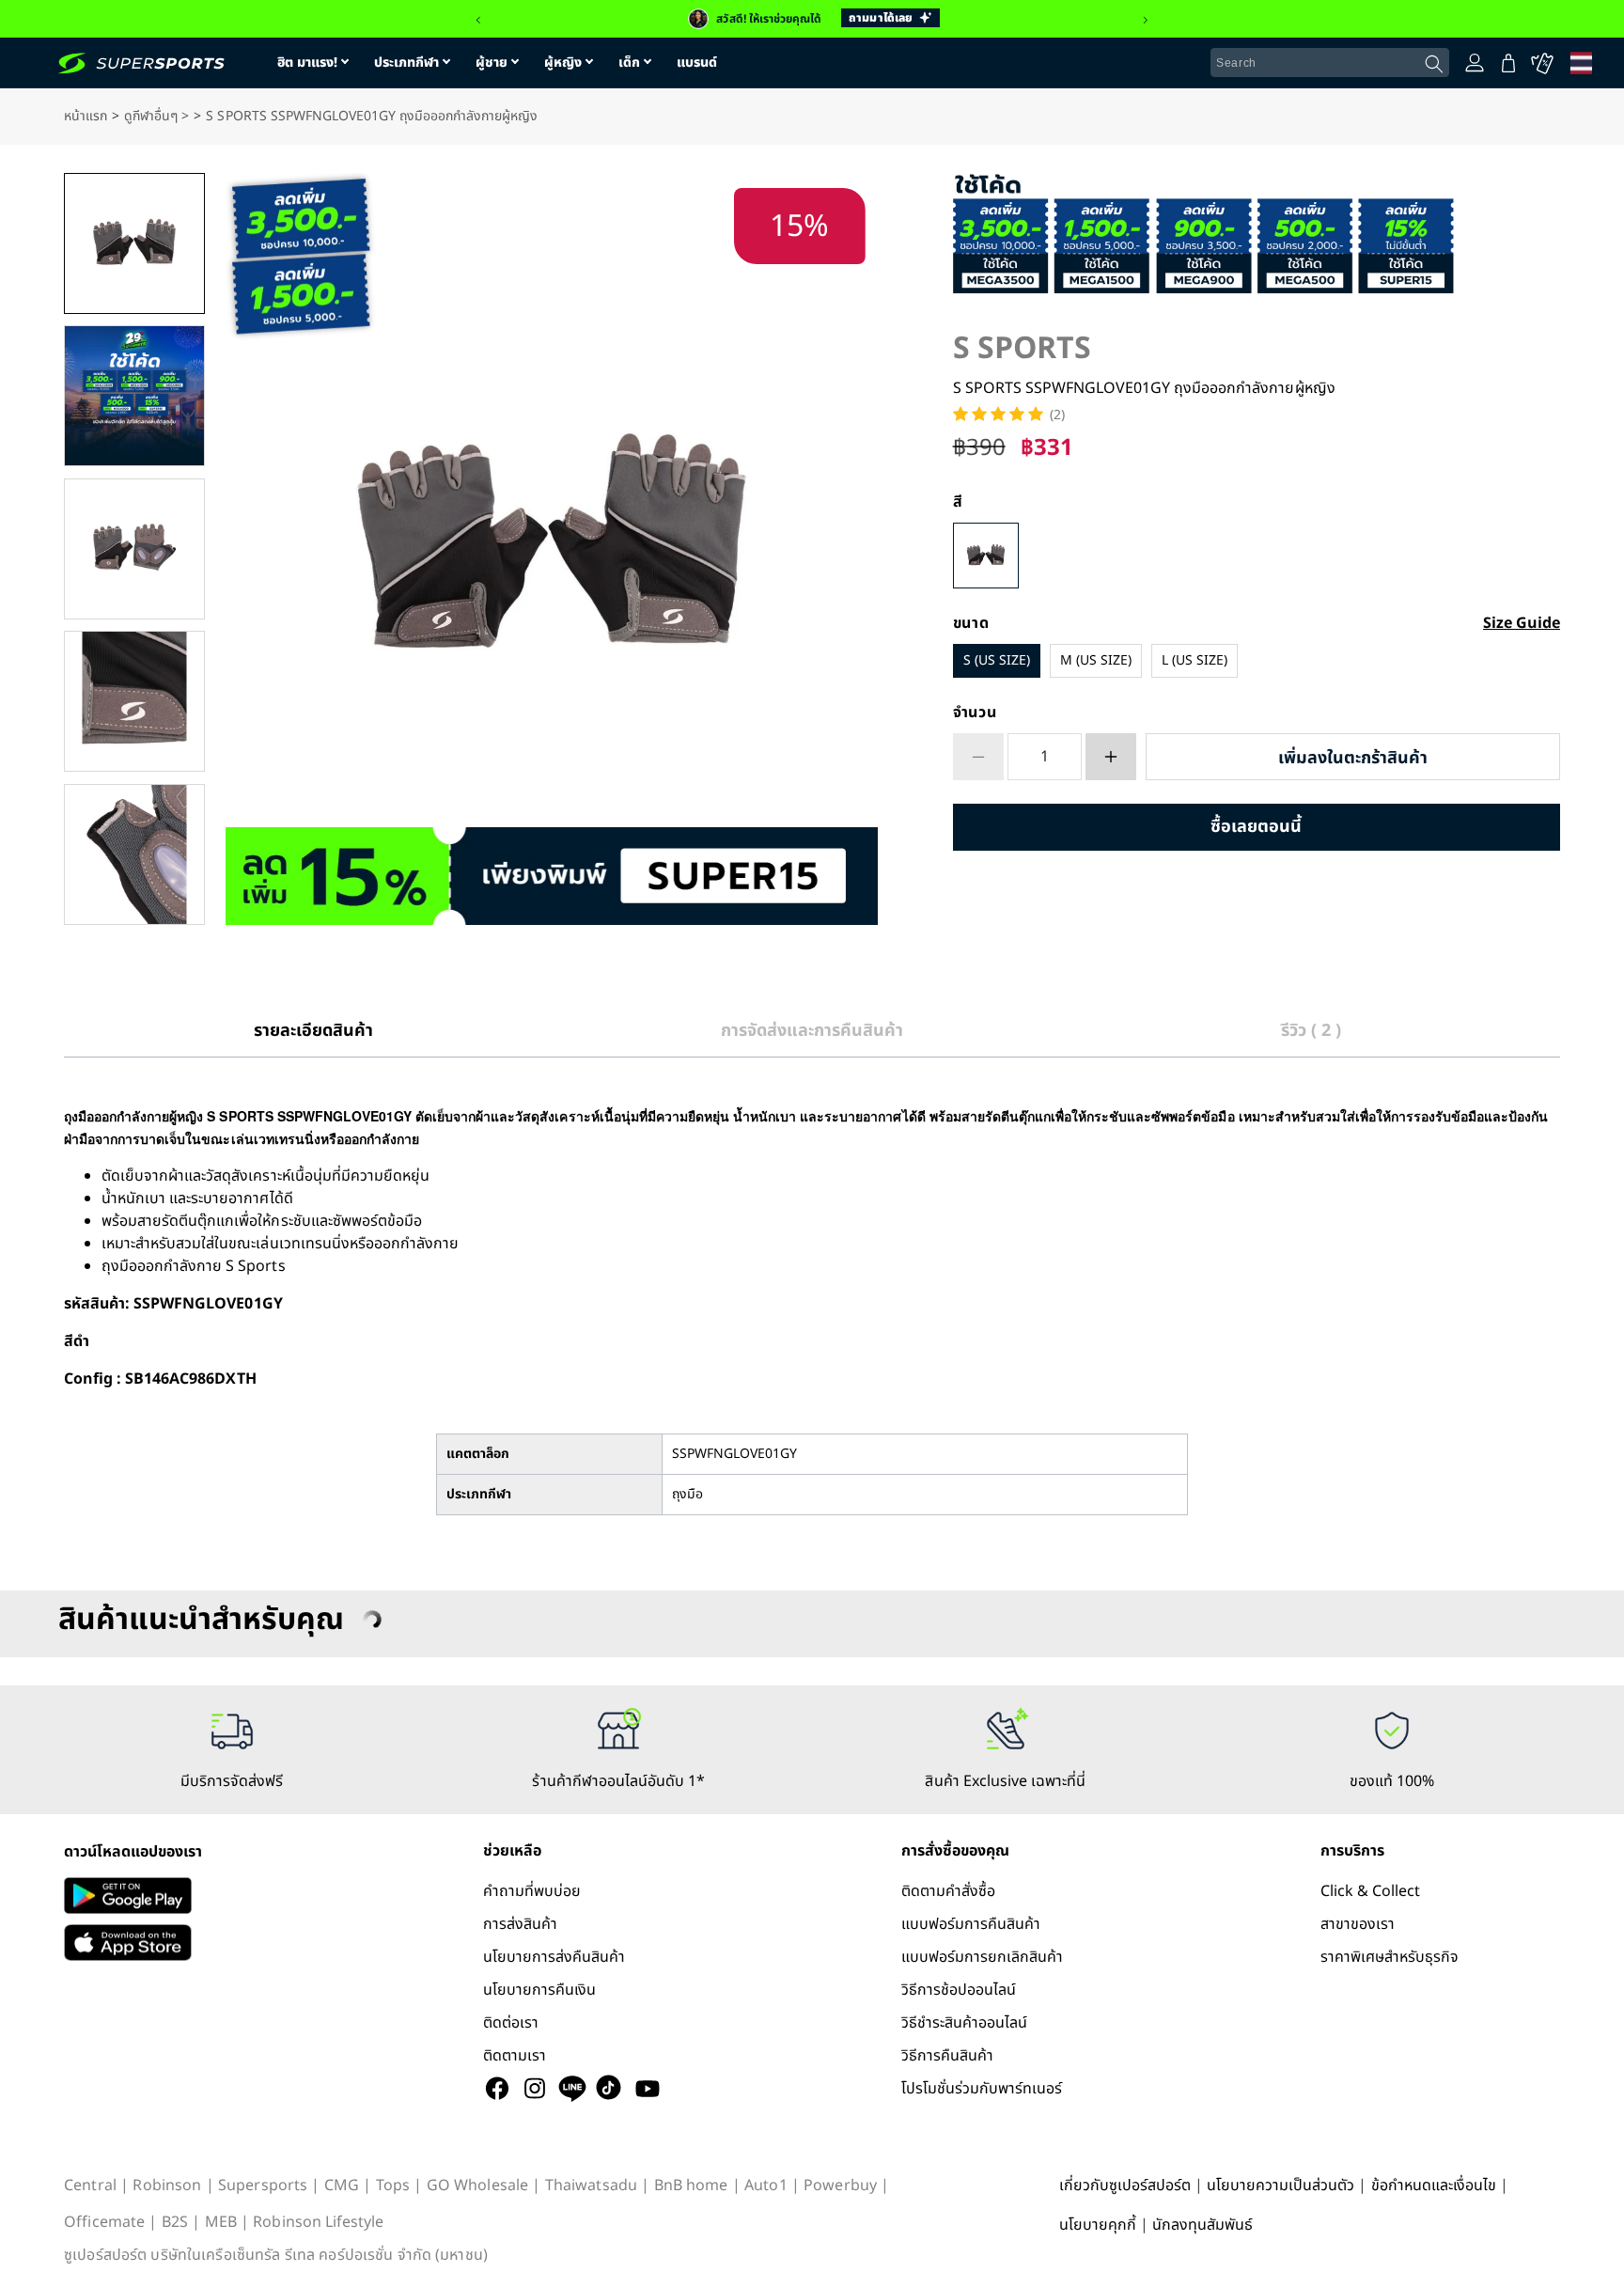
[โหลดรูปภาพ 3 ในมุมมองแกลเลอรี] (134, 549)
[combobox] (1330, 63)
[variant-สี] (986, 556)
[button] (478, 21)
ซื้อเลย (1257, 827)
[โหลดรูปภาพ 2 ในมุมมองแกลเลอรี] (134, 396)
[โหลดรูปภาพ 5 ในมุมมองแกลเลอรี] (134, 854)
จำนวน (975, 713)
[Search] (1434, 64)
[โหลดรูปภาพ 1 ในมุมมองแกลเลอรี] (134, 243)
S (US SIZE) (997, 660)
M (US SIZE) (1096, 660)
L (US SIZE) (1195, 660)
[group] (812, 19)
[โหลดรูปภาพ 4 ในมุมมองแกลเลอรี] (134, 701)
